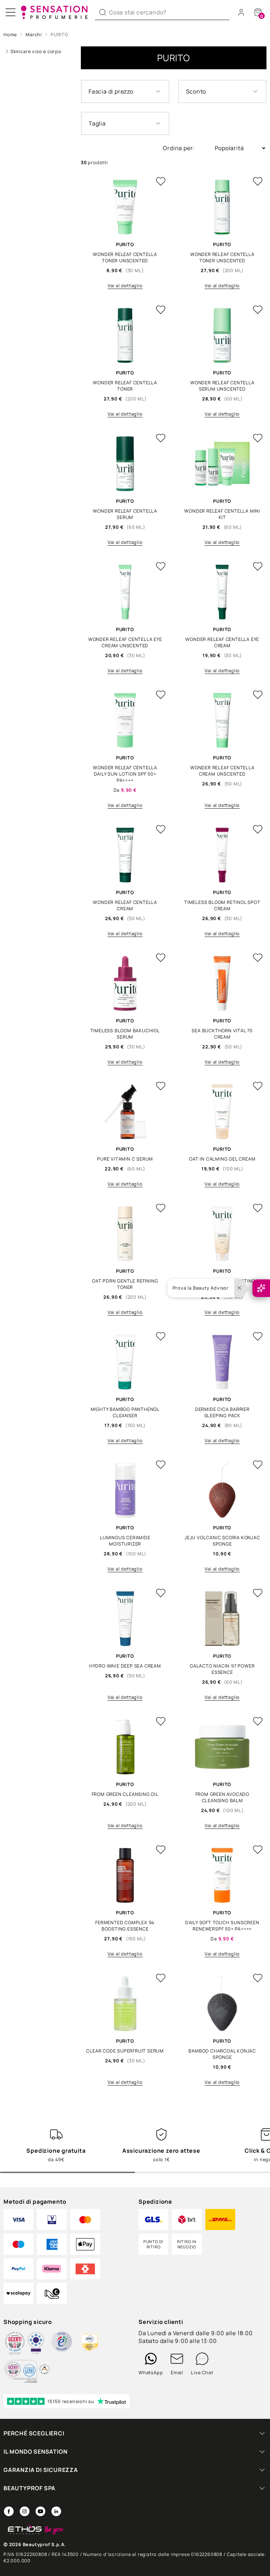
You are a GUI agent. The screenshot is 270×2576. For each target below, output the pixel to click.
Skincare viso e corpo (36, 51)
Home (10, 34)
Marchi (34, 34)
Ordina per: (179, 148)
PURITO (59, 34)
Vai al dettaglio (125, 285)
